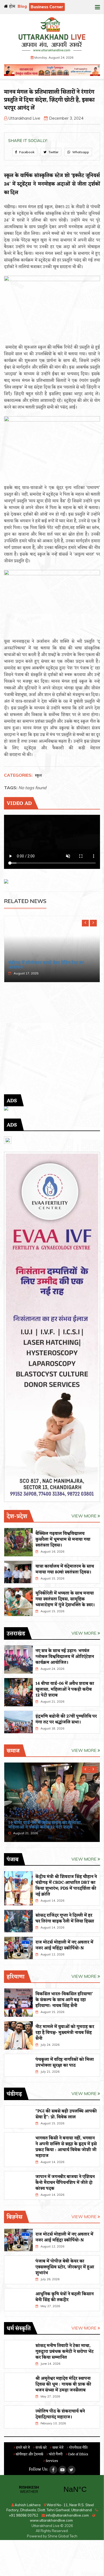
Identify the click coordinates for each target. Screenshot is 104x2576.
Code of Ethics (78, 2454)
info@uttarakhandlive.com (67, 2515)
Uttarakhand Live (24, 118)
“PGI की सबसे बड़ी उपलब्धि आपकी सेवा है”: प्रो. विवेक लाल (66, 2114)
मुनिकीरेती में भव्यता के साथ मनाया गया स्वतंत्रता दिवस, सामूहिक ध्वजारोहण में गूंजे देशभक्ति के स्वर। (65, 1599)
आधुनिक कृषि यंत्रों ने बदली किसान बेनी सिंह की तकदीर (65, 2297)
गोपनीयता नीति (78, 2448)
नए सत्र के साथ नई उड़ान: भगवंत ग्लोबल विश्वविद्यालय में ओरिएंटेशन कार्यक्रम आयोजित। (65, 1657)
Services (51, 2461)
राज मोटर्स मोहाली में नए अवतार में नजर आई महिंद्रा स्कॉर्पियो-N (64, 1945)
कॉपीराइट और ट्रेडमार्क (29, 2454)
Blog (22, 6)
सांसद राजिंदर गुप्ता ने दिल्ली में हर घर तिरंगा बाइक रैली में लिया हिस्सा (65, 1918)
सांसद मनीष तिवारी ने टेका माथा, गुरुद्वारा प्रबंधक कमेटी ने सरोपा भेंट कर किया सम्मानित (65, 2352)
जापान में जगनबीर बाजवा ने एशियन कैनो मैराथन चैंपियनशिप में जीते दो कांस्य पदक (65, 2183)
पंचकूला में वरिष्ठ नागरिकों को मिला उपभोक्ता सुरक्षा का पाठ (65, 2063)
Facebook (26, 152)
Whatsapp (80, 152)
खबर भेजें (57, 2448)
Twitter (53, 152)
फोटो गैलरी (55, 2454)
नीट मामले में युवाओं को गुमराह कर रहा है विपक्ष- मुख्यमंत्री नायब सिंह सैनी (65, 2033)
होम (12, 7)
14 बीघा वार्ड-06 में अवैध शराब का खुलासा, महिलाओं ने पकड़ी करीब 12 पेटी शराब (65, 1690)
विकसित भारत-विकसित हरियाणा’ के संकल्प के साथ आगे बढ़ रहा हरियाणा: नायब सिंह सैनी (64, 2000)
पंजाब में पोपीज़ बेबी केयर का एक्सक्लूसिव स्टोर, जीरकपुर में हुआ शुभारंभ (65, 2267)
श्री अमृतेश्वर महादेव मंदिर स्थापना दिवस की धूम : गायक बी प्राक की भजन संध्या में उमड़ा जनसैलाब (63, 2384)
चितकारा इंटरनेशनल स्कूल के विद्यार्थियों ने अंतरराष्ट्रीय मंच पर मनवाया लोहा (43, 965)
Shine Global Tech (63, 2536)
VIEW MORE (85, 1516)
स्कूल (38, 776)
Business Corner (47, 7)
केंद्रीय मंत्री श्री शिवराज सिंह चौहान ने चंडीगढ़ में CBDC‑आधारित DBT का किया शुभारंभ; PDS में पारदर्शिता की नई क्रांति (66, 1886)
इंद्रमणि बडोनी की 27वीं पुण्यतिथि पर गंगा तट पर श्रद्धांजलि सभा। (66, 1719)
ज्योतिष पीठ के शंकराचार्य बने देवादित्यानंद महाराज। (60, 2414)
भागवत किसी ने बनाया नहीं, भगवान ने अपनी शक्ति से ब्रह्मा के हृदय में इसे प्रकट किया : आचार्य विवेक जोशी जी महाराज (66, 2147)
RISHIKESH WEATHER (52, 2489)
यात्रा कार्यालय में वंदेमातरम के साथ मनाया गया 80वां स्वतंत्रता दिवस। (65, 1569)
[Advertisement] (52, 1042)
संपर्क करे (41, 2448)
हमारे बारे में (23, 2448)
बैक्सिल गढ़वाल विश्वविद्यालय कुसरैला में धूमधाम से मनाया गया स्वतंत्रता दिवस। (63, 1540)
